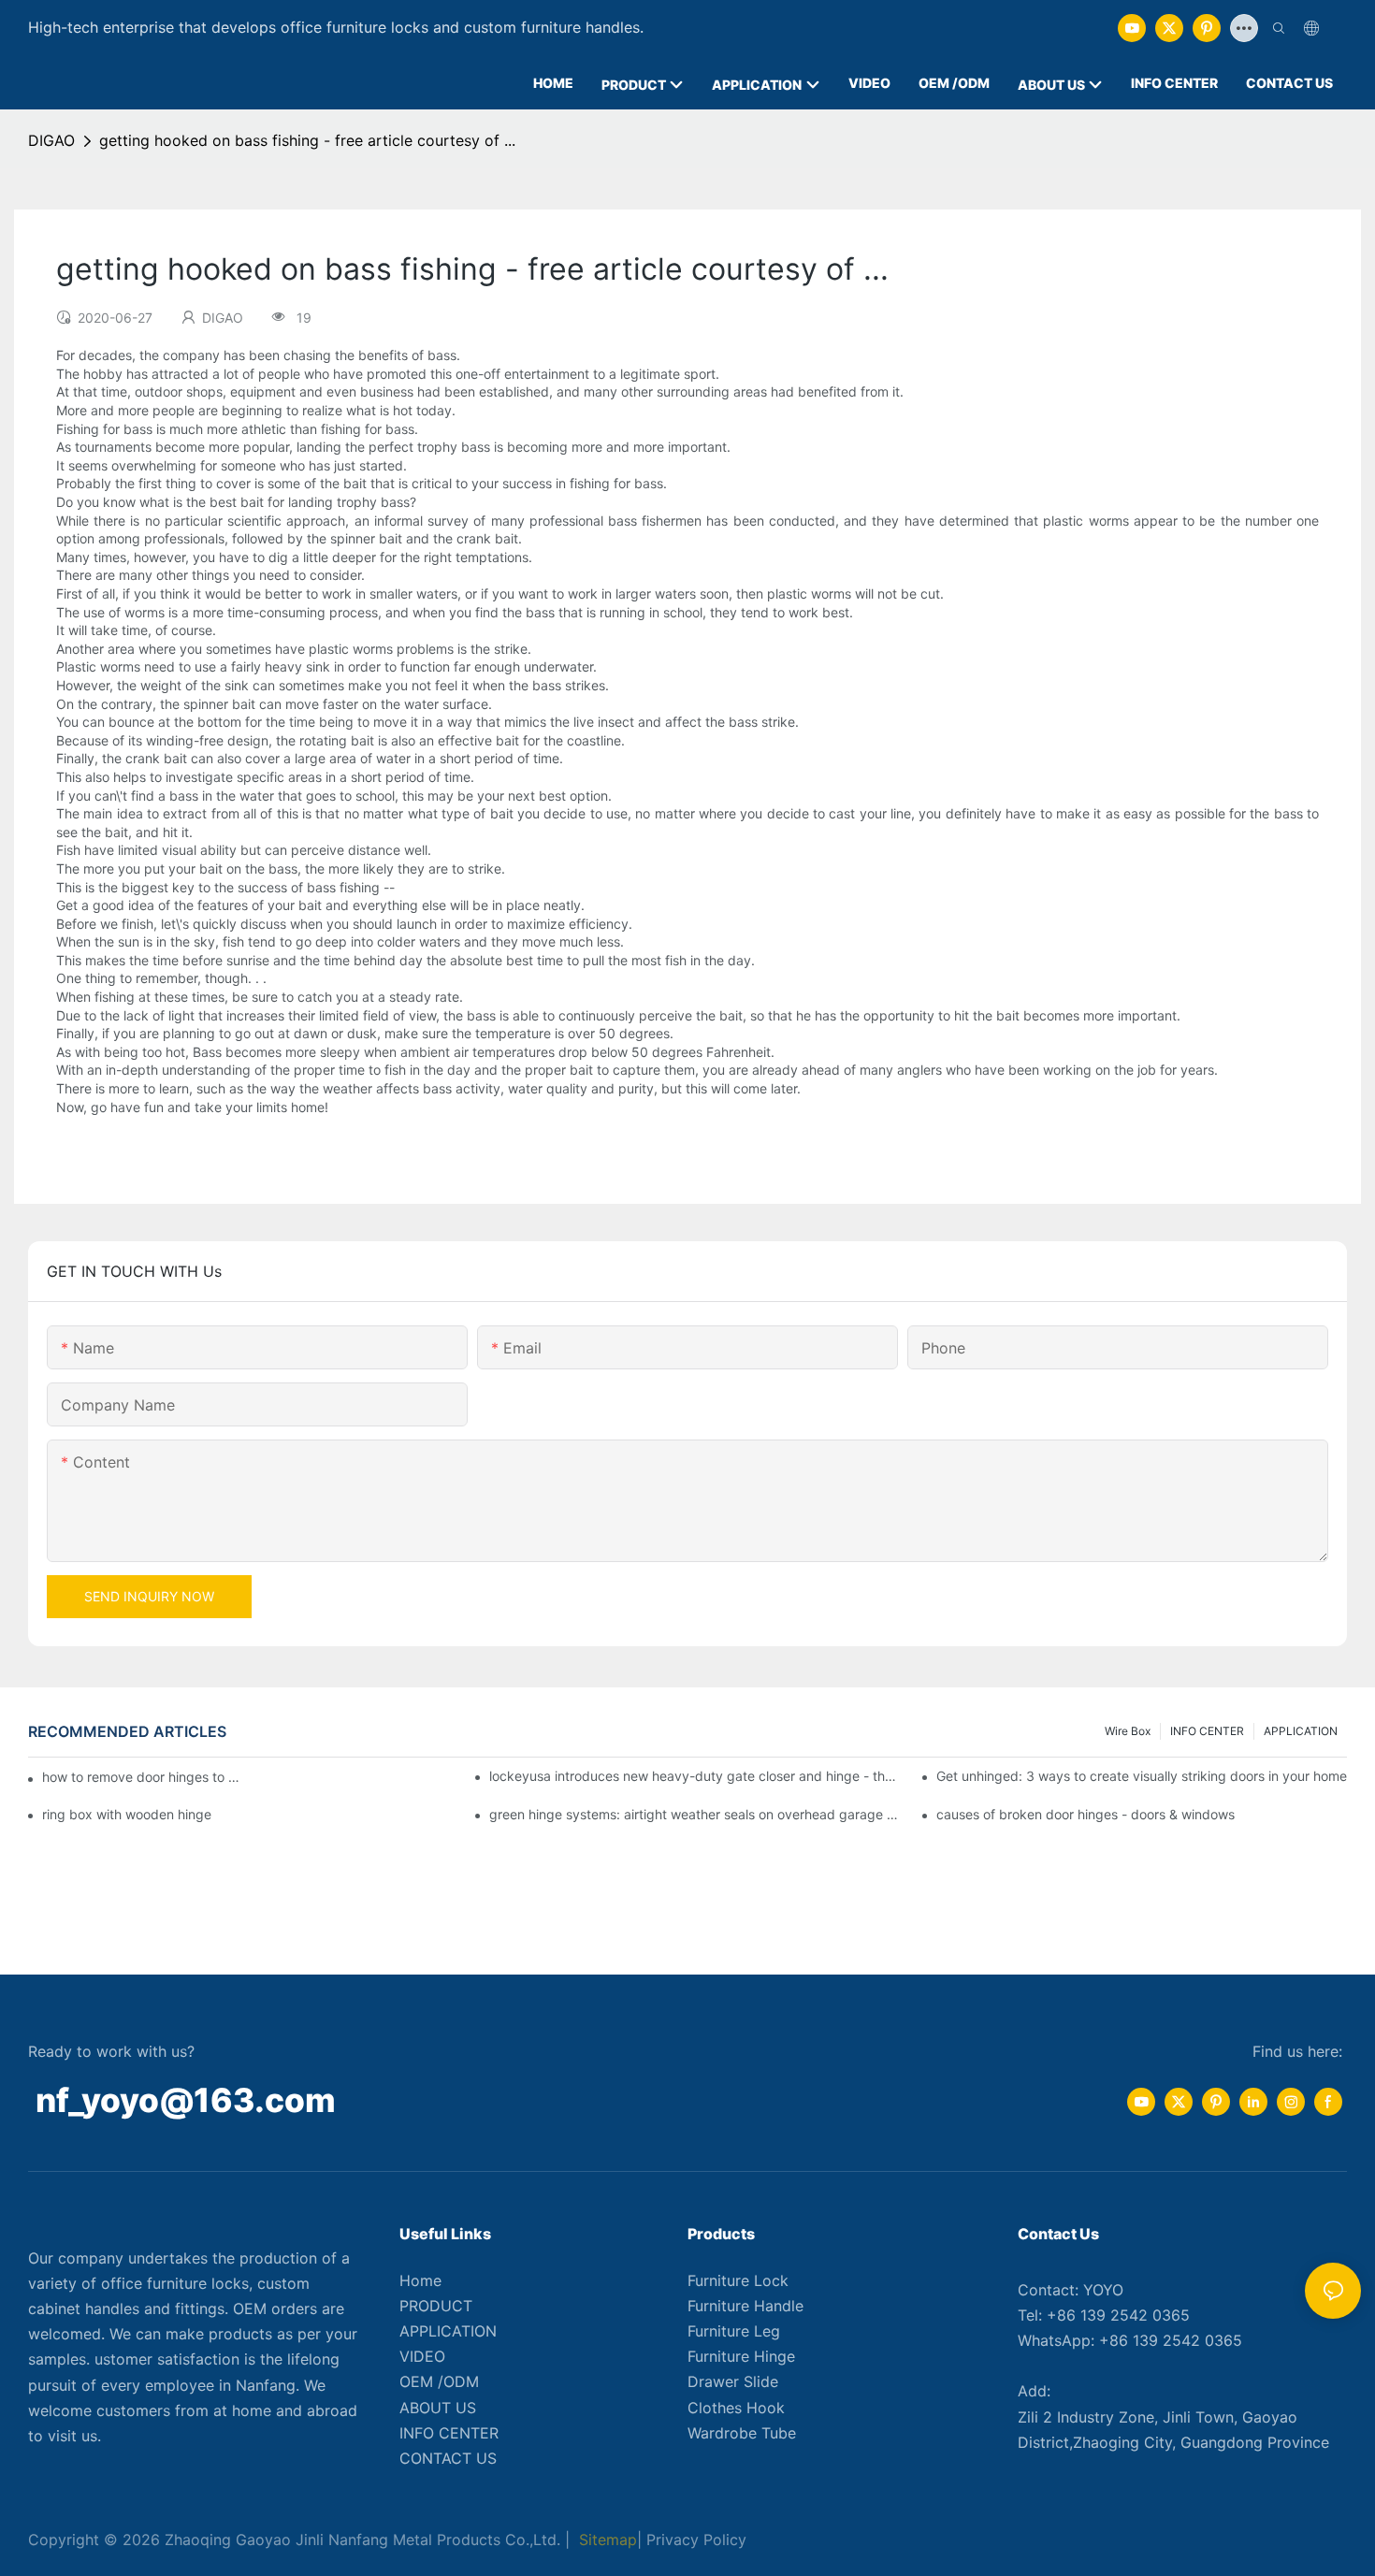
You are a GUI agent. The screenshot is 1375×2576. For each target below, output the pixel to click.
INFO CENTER (1207, 1731)
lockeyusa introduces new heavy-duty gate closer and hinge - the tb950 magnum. (695, 1776)
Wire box (1128, 1731)
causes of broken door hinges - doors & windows (1086, 1814)
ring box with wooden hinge (127, 1814)
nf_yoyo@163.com (186, 2100)
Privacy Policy (696, 2540)
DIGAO (51, 140)
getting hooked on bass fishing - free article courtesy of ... (307, 140)
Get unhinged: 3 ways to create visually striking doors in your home (1142, 1776)
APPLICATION (1301, 1731)
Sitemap (606, 2540)
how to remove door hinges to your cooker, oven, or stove (141, 1777)
